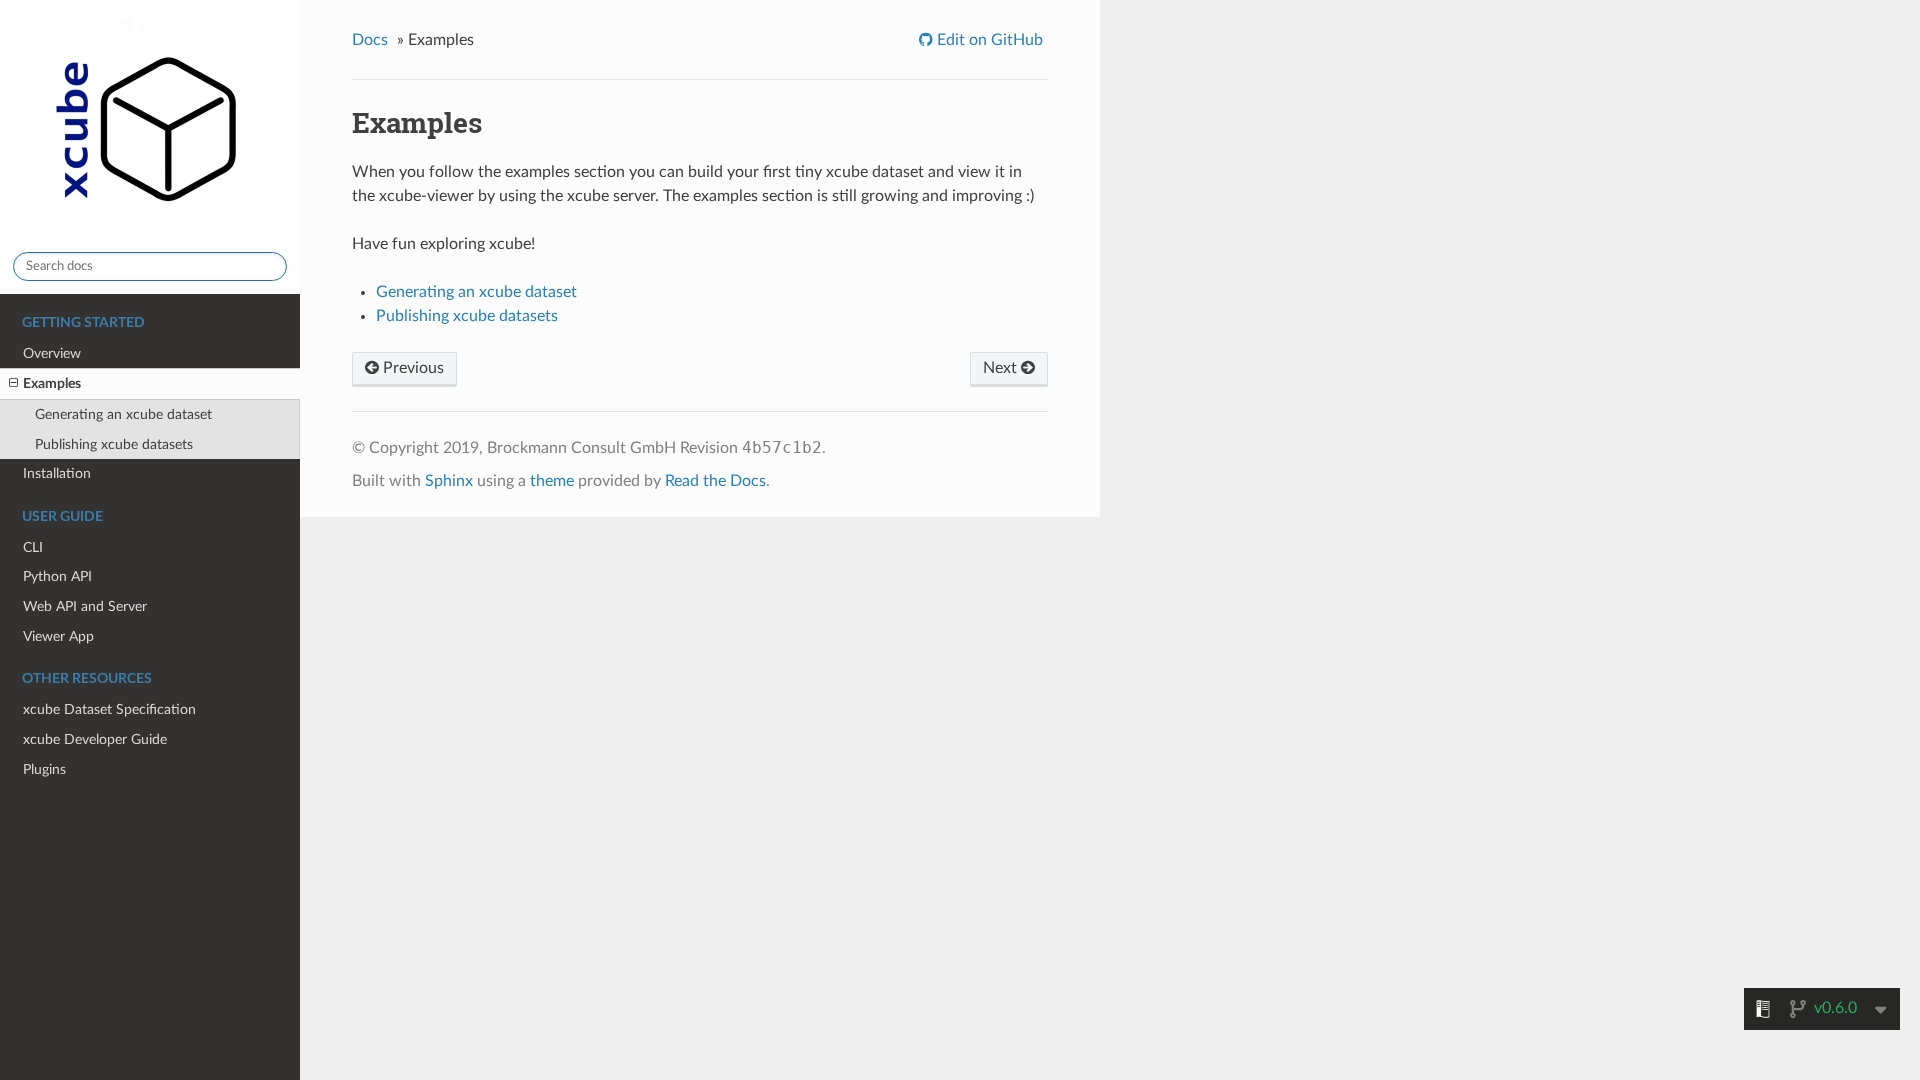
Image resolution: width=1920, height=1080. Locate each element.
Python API (57, 576)
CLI (33, 547)
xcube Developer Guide (95, 739)
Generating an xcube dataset (123, 414)
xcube (157, 26)
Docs (370, 40)
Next (1002, 368)
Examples (52, 383)
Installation (57, 473)
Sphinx (449, 481)
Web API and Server (85, 606)
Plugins (44, 769)
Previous (411, 368)
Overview (52, 353)
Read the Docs (715, 481)
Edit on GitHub (988, 40)
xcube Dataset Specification (109, 709)
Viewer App (58, 636)
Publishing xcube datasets (114, 444)
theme (552, 481)
